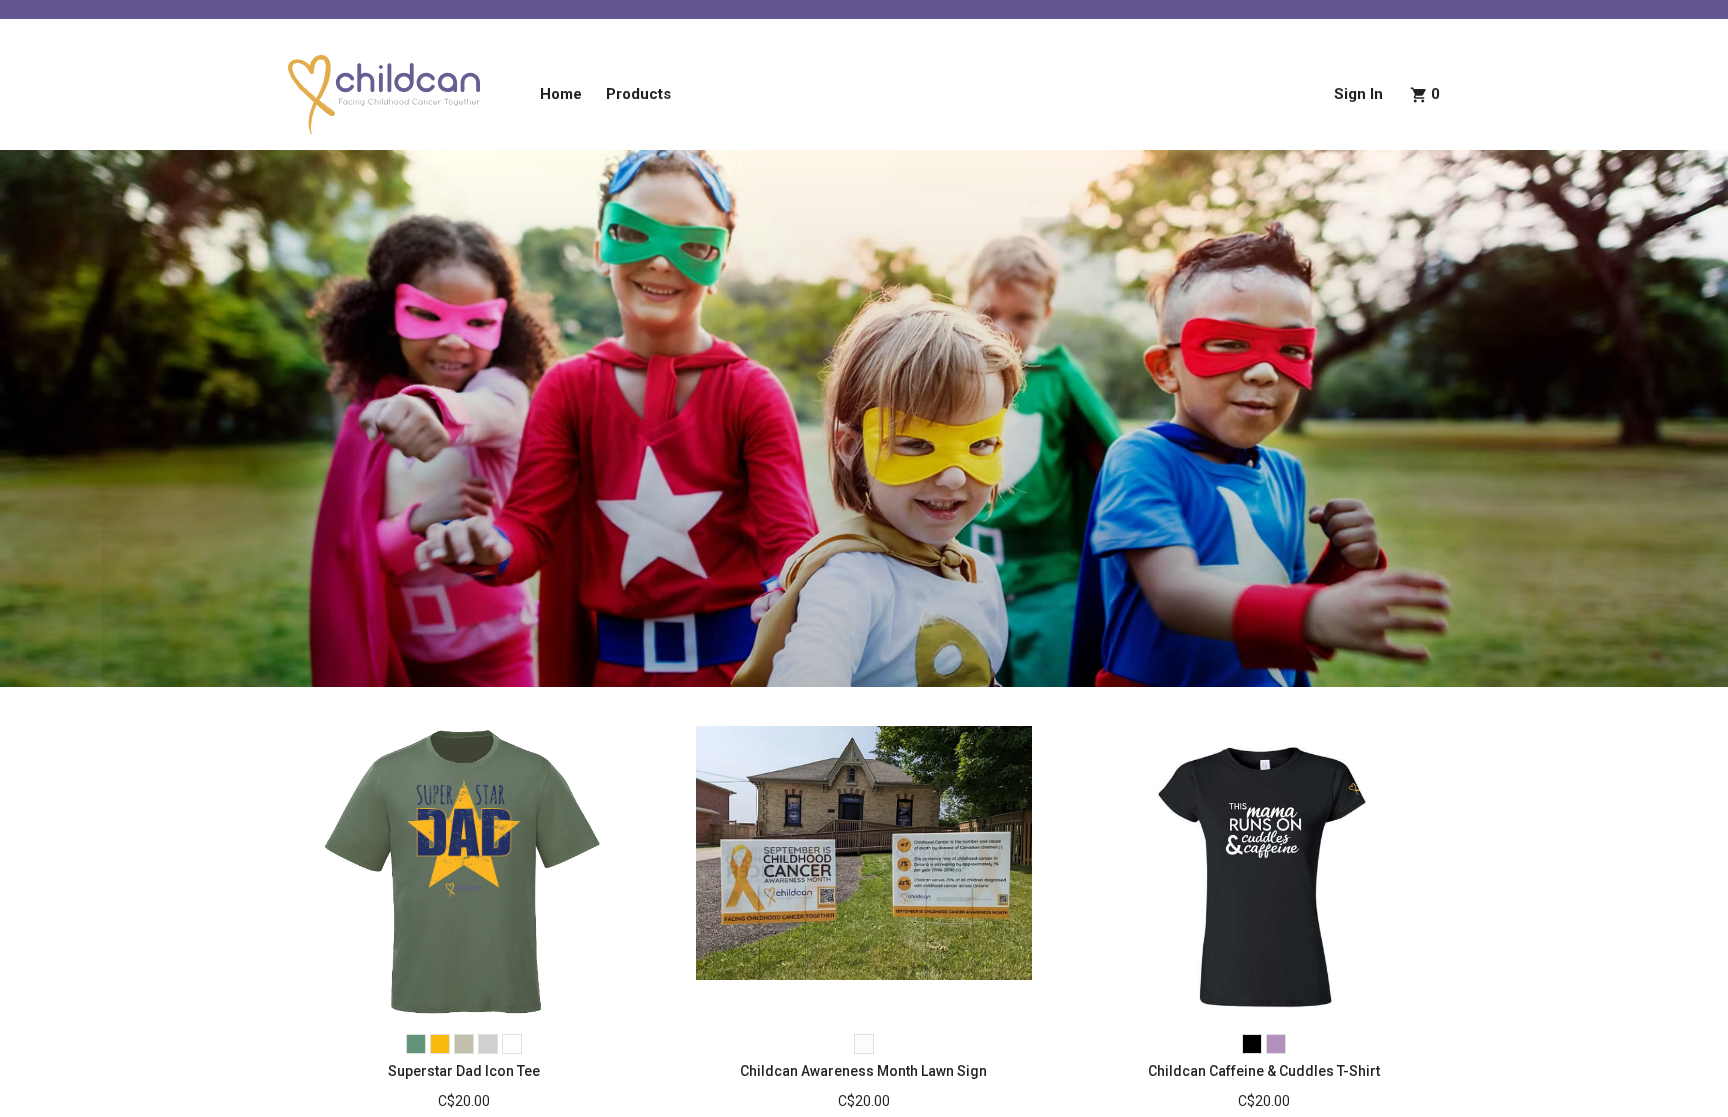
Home (561, 94)
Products (638, 94)
